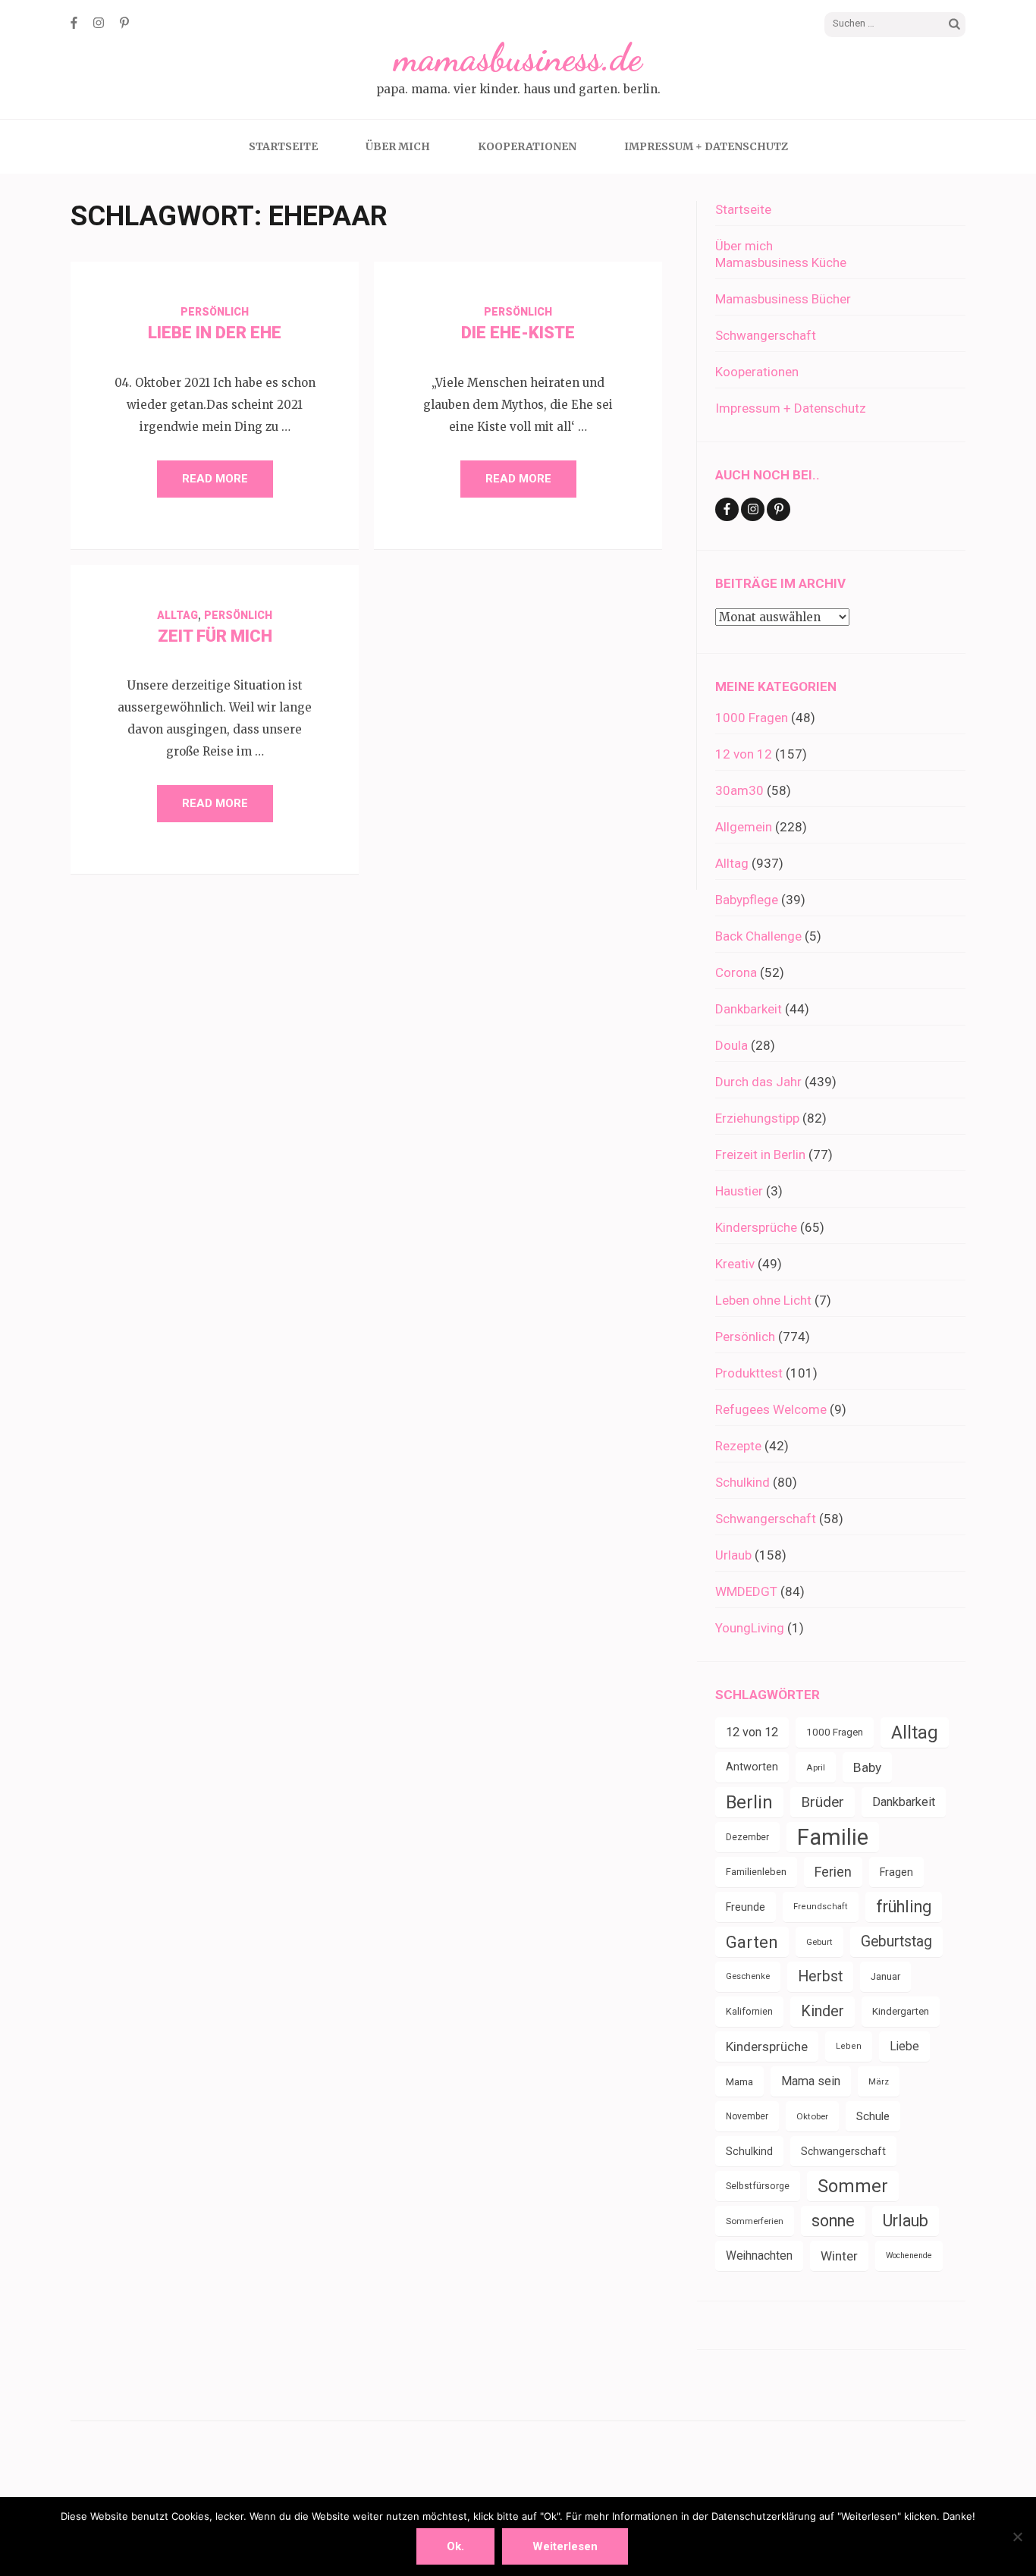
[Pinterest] (124, 23)
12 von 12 (744, 754)
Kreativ (735, 1264)
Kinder (823, 2011)
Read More (215, 479)
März (879, 2081)
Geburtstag (896, 1941)
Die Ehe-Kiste (518, 333)
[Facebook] (74, 23)
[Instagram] (99, 23)
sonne (833, 2221)
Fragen (896, 1872)
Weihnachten (759, 2256)
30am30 (739, 790)
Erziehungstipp (757, 1118)
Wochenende (909, 2256)
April (816, 1767)
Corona (736, 972)
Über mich (398, 146)
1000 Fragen (752, 718)
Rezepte (738, 1446)
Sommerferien (755, 2221)
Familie (833, 1837)
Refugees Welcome (771, 1409)
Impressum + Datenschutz (706, 146)
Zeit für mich (215, 636)
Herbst (820, 1976)
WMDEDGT (746, 1591)
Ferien (833, 1872)
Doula (731, 1045)
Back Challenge (758, 936)
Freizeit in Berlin (760, 1154)
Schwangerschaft (766, 335)
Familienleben (756, 1872)
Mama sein (811, 2081)
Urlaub (733, 1555)
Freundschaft (821, 1907)
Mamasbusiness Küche (781, 262)
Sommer (853, 2186)
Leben (849, 2046)
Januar (885, 1976)
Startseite (283, 146)
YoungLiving (750, 1628)
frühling (904, 1907)
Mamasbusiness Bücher (783, 299)
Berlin (749, 1802)
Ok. (455, 2546)
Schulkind (742, 1482)
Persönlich (215, 312)
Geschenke (748, 1976)
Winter (839, 2256)
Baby (867, 1767)
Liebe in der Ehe (215, 333)
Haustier (739, 1191)
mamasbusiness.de (518, 58)
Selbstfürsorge (758, 2186)
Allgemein (744, 827)
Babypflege (747, 900)
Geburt (819, 1942)
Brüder (823, 1802)
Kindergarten (901, 2011)
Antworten (752, 1767)
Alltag (177, 615)
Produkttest (749, 1373)
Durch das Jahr (758, 1082)
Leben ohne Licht (763, 1300)
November (747, 2116)
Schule (873, 2116)
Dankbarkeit (749, 1009)
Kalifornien (749, 2011)
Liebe (904, 2046)
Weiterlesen (565, 2546)
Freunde (746, 1907)
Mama (739, 2081)
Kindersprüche (756, 1227)
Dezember (747, 1837)
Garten (752, 1942)
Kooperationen (527, 146)
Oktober (812, 2116)
